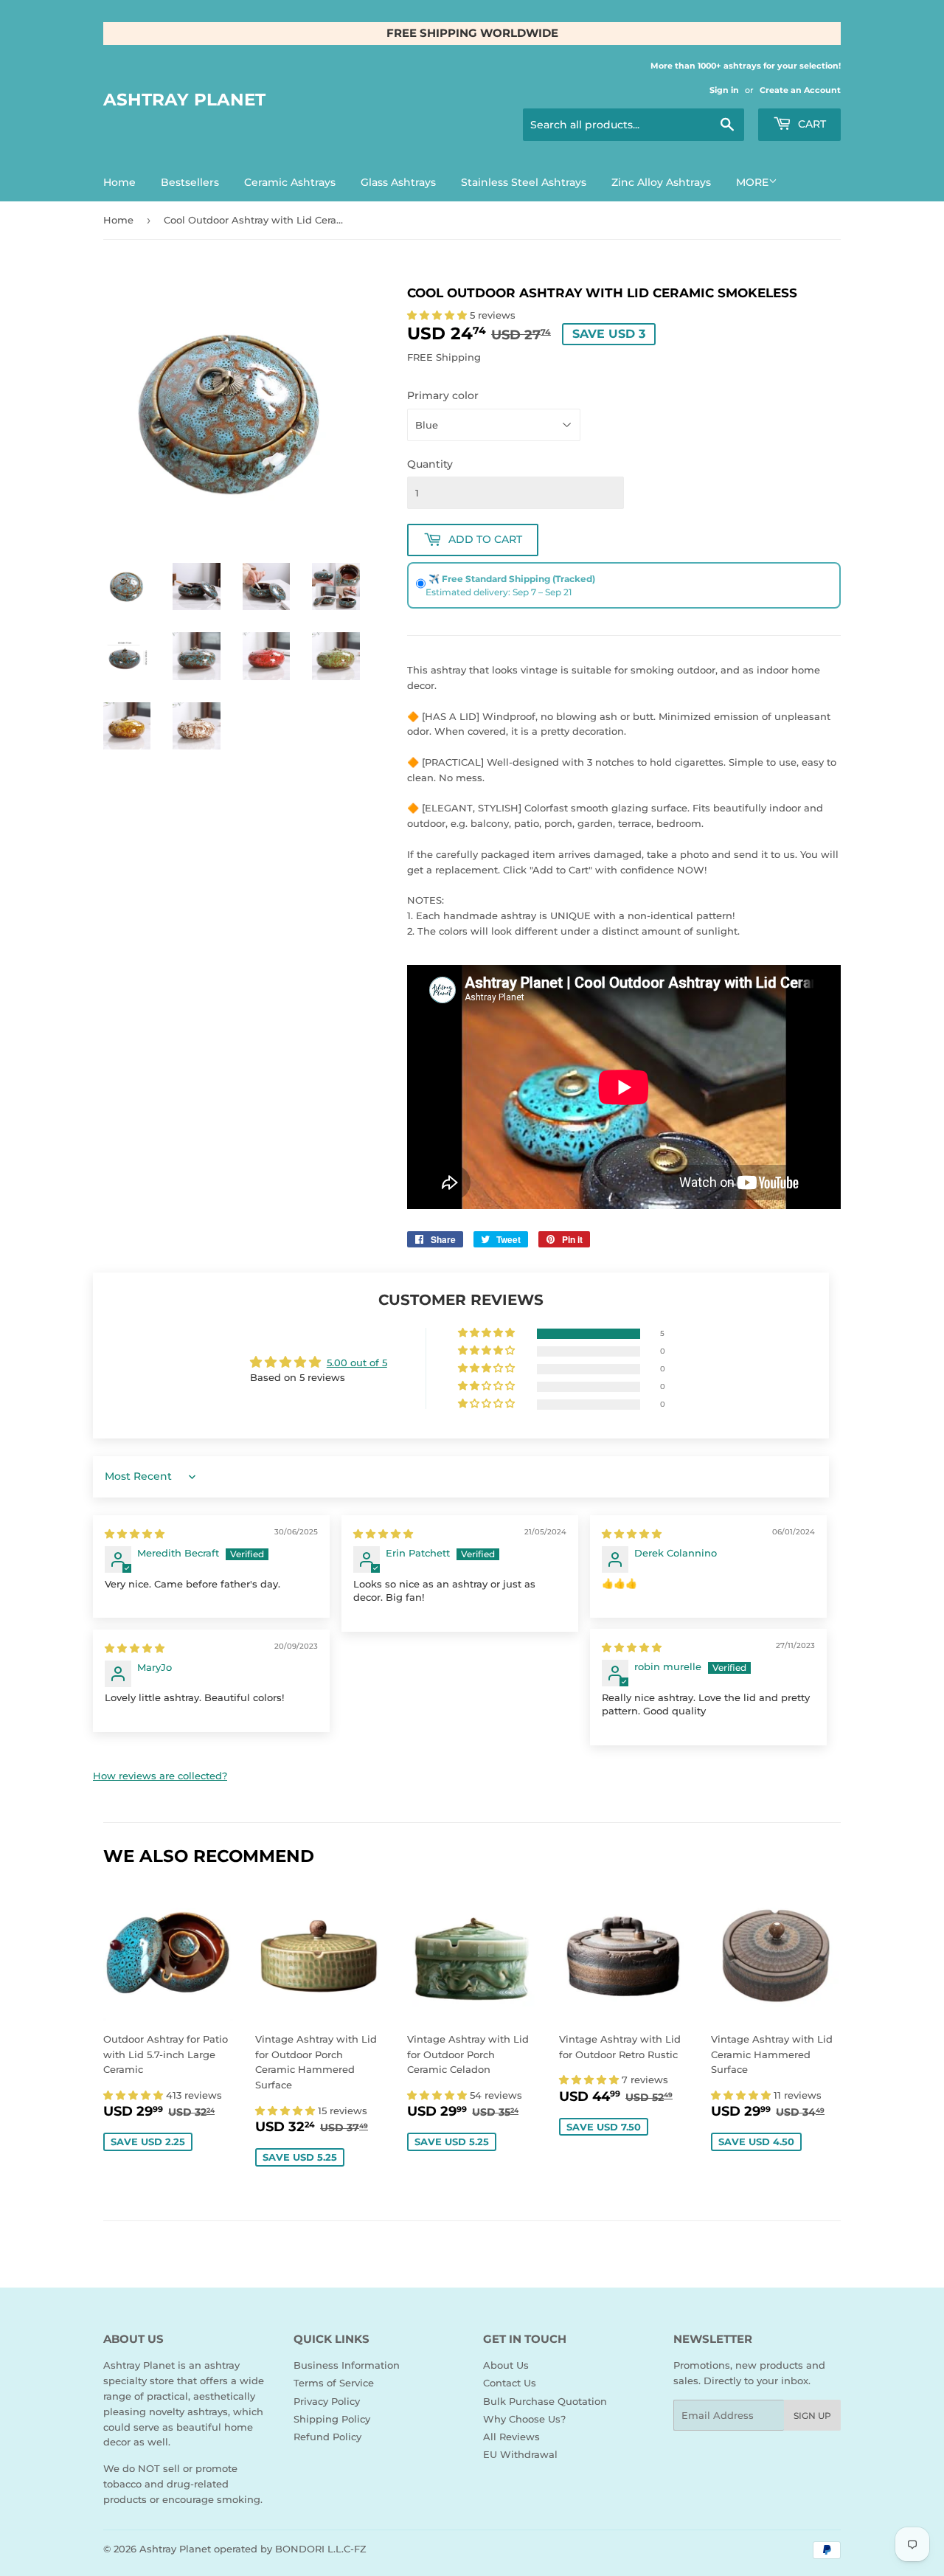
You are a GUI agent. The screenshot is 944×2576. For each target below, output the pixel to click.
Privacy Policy (327, 2401)
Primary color (443, 395)
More (752, 182)
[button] (438, 315)
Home (119, 182)
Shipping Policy (332, 2419)
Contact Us (510, 2383)
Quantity (430, 464)
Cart (811, 124)
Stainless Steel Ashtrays (524, 182)
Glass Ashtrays (398, 182)
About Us (506, 2365)
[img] (135, 1534)
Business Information (347, 2365)
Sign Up (812, 2416)
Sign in (724, 90)
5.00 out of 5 (357, 1363)
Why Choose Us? (524, 2419)
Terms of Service (334, 2383)
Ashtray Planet (184, 100)
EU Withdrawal (520, 2454)
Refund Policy (327, 2437)
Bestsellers (190, 182)
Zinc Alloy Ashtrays (661, 182)
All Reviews (511, 2437)
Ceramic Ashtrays (290, 182)
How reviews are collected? (160, 1776)
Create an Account (800, 90)
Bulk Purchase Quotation (545, 2401)
